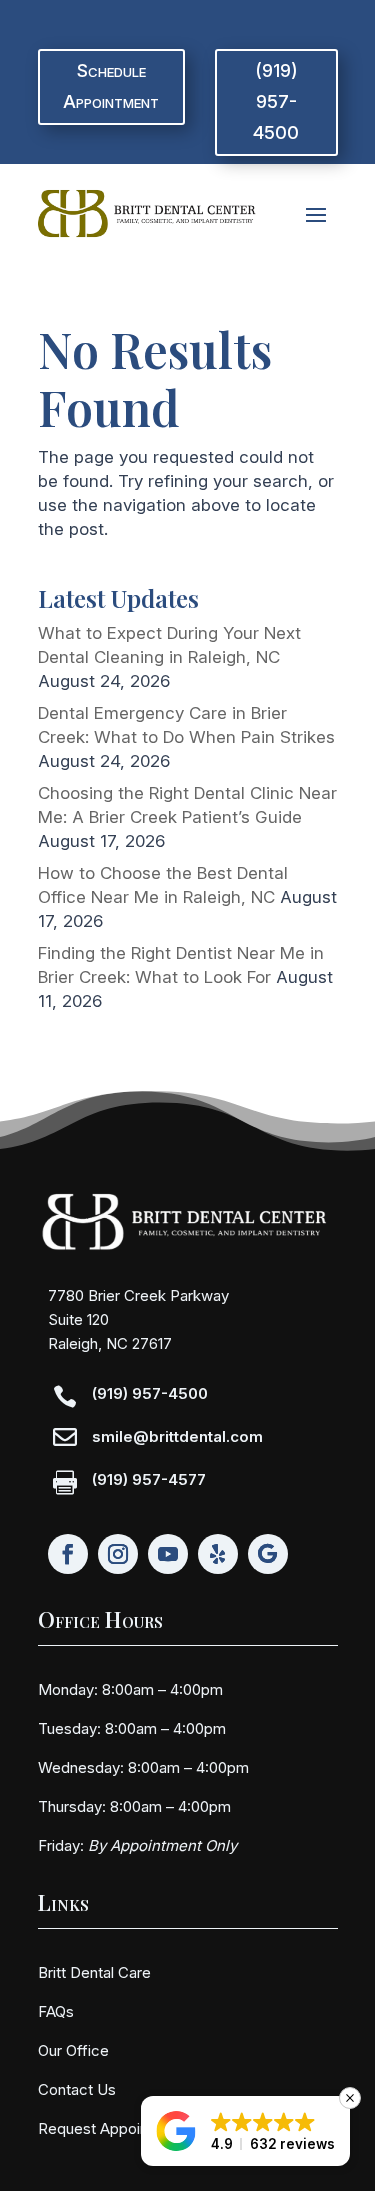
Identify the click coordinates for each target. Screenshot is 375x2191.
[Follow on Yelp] (218, 1554)
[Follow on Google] (268, 1554)
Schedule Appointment (111, 86)
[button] (245, 2131)
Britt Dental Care (94, 1972)
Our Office (73, 2050)
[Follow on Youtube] (168, 1554)
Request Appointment (113, 2128)
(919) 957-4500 (276, 101)
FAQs (56, 2011)
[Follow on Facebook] (68, 1554)
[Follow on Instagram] (118, 1554)
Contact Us (77, 2089)
